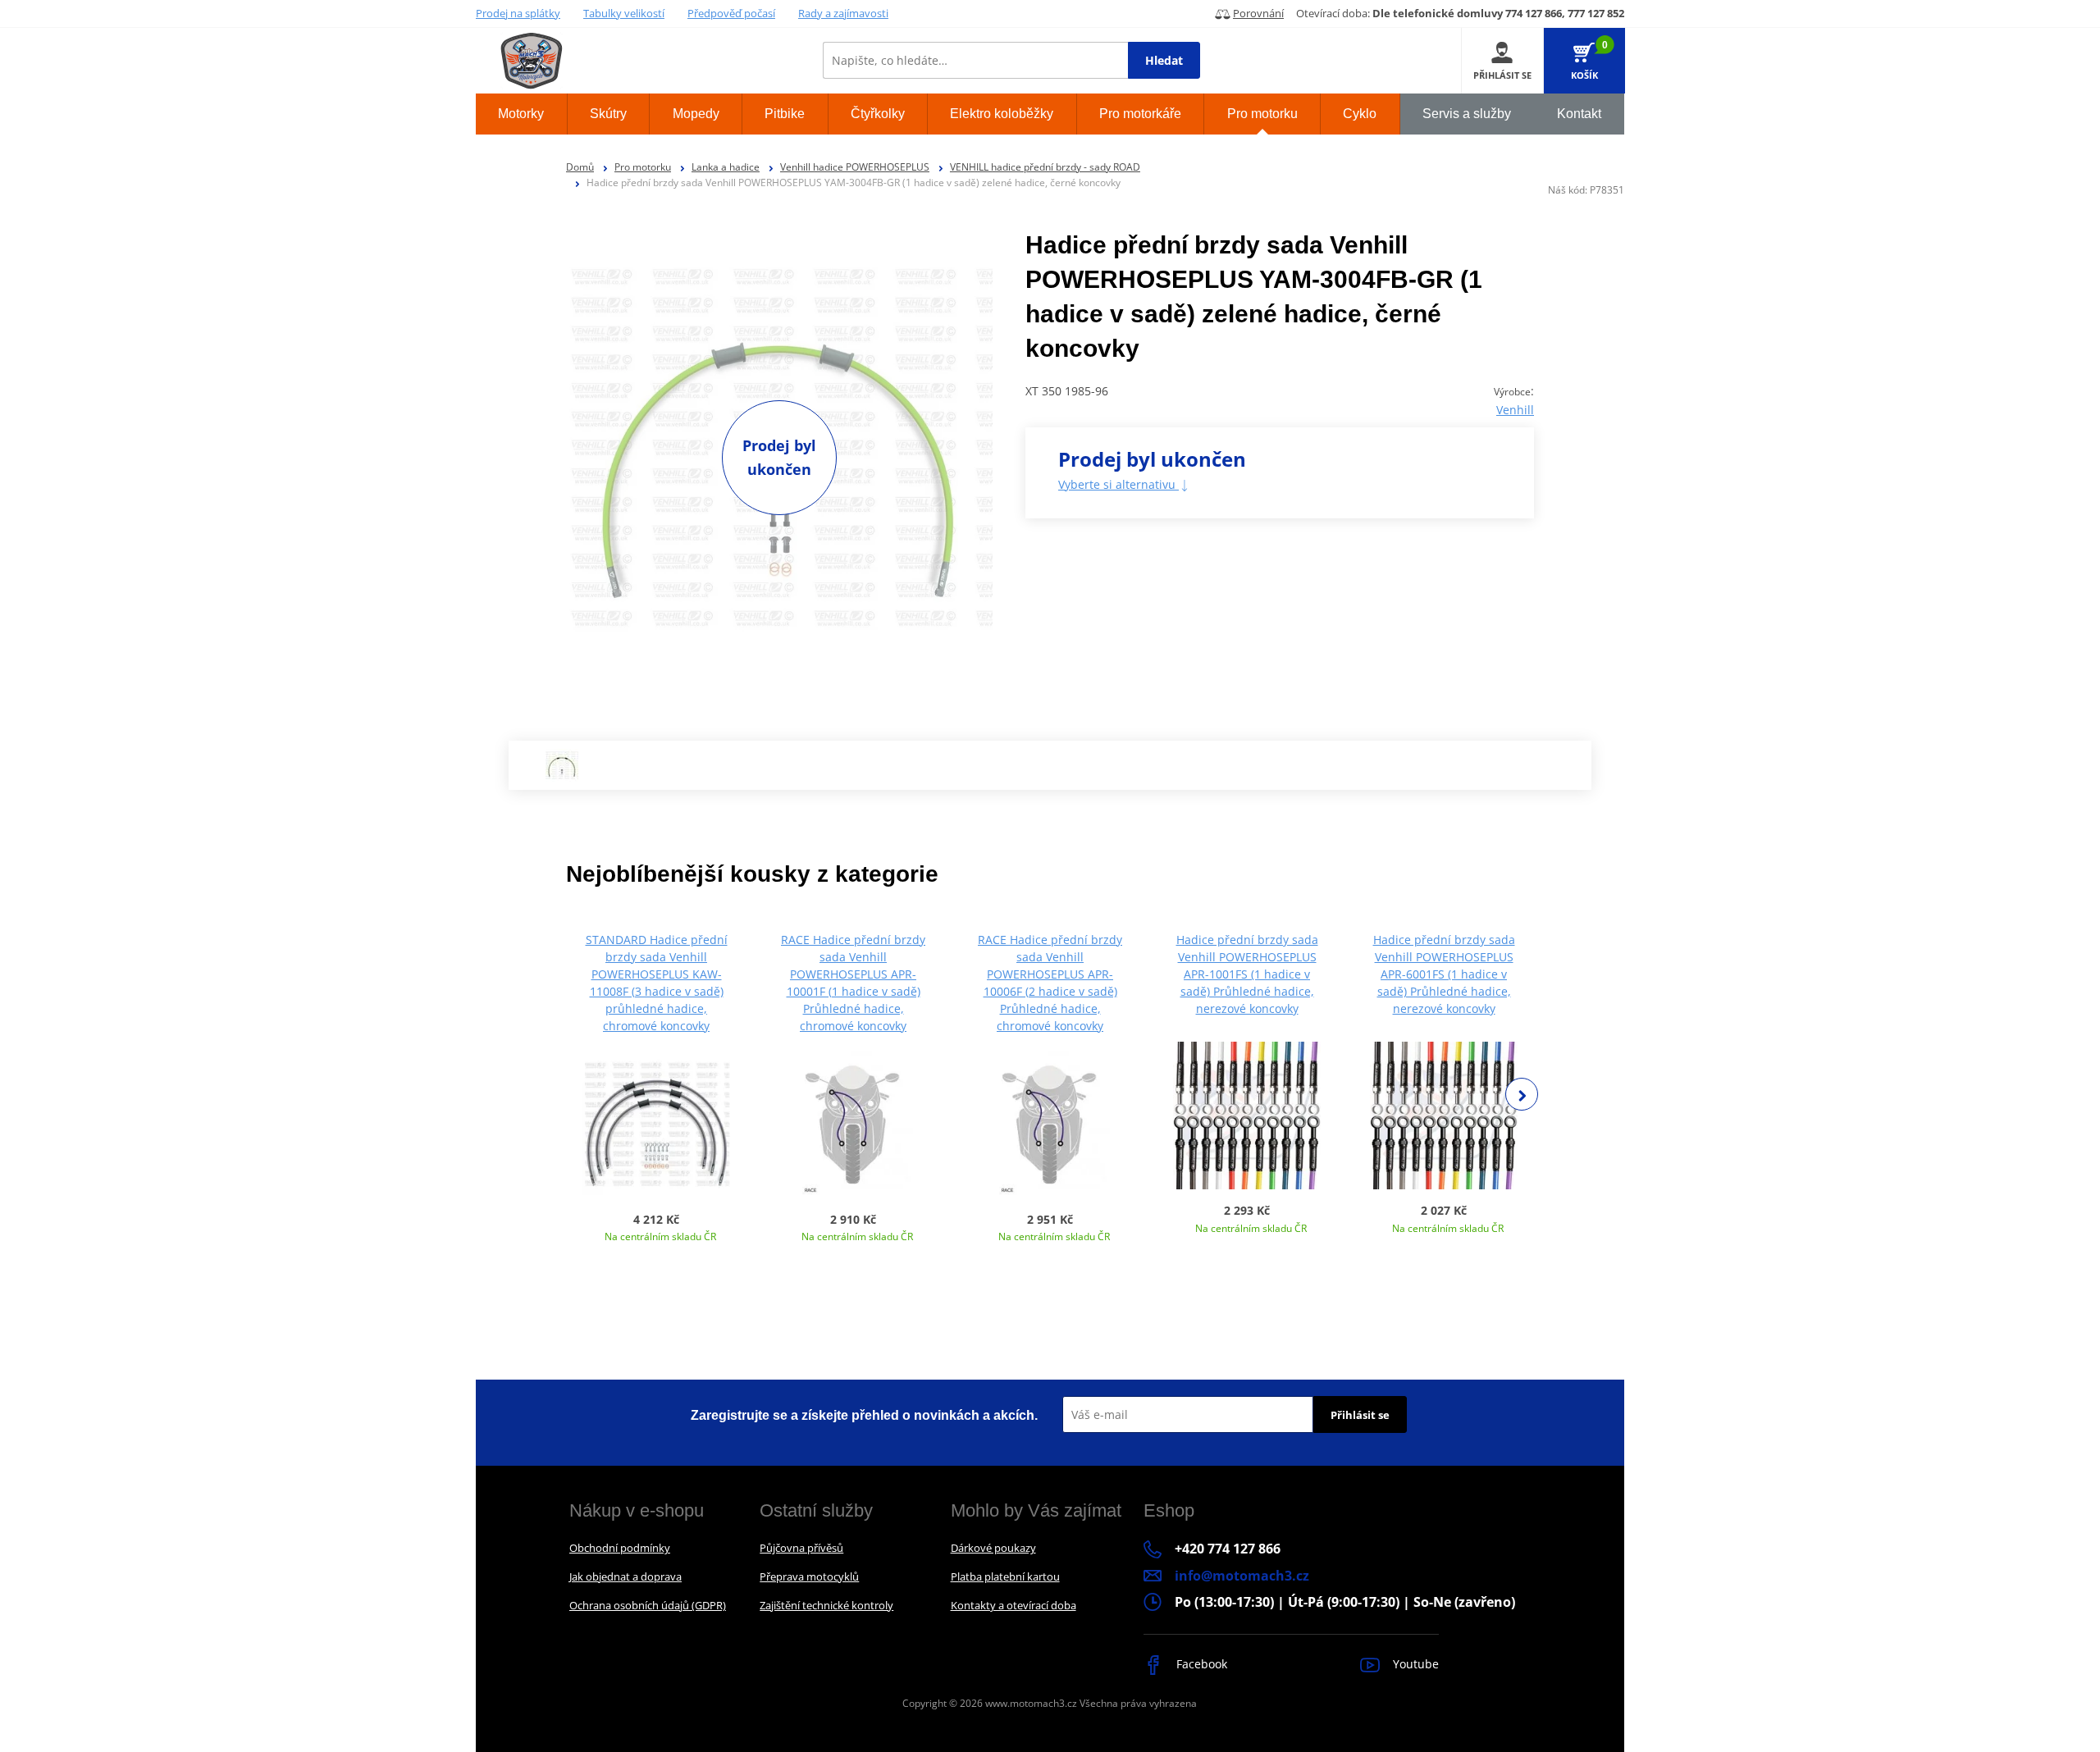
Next (1522, 1094)
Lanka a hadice (726, 167)
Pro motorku (643, 167)
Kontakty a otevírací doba (1013, 1605)
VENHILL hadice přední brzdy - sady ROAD (1045, 167)
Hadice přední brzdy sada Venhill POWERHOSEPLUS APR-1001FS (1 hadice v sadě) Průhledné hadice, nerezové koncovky (1247, 974)
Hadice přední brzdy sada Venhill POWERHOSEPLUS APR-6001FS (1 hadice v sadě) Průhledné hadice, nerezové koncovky (1444, 974)
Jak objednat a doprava (625, 1576)
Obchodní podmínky (620, 1548)
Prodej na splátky (518, 13)
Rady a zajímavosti (843, 13)
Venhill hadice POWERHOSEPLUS (855, 167)
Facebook (1200, 1664)
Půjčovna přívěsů (801, 1548)
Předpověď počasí (731, 13)
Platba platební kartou (1005, 1576)
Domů (580, 167)
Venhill (1515, 410)
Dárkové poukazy (993, 1548)
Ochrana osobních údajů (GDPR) (648, 1605)
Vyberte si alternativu (1118, 484)
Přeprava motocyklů (809, 1576)
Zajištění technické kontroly (826, 1605)
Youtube (1414, 1664)
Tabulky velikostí (624, 13)
